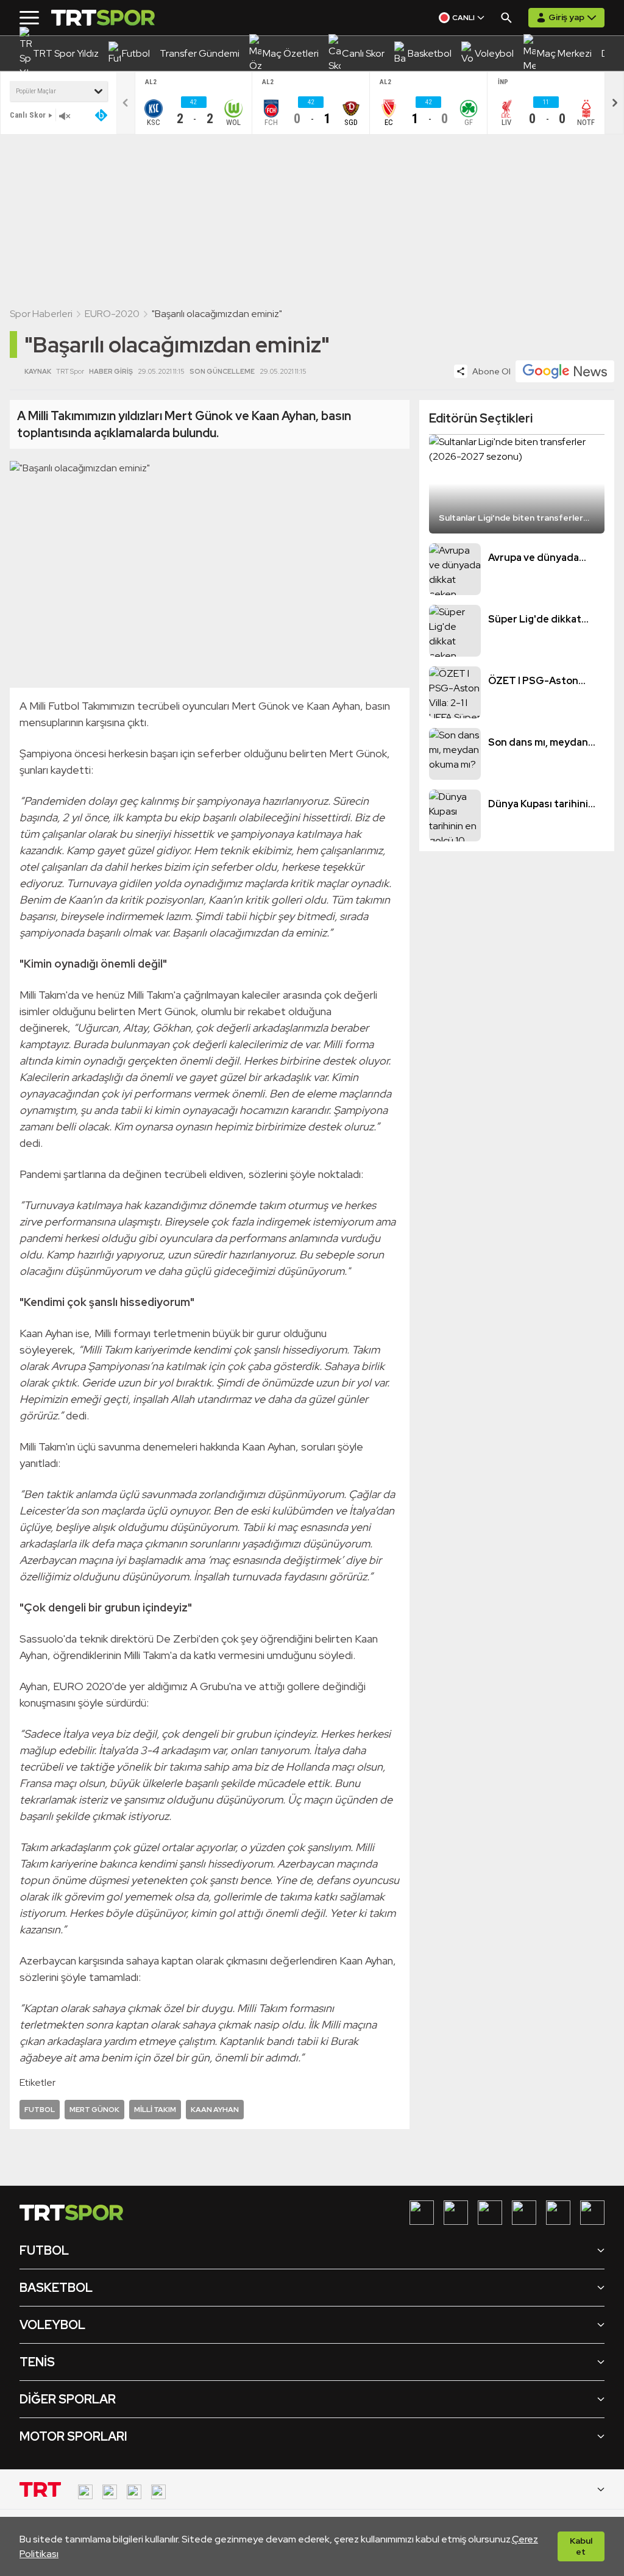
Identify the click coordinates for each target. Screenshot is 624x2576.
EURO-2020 (112, 314)
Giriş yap (566, 17)
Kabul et (581, 2546)
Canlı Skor (28, 115)
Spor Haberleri (41, 314)
